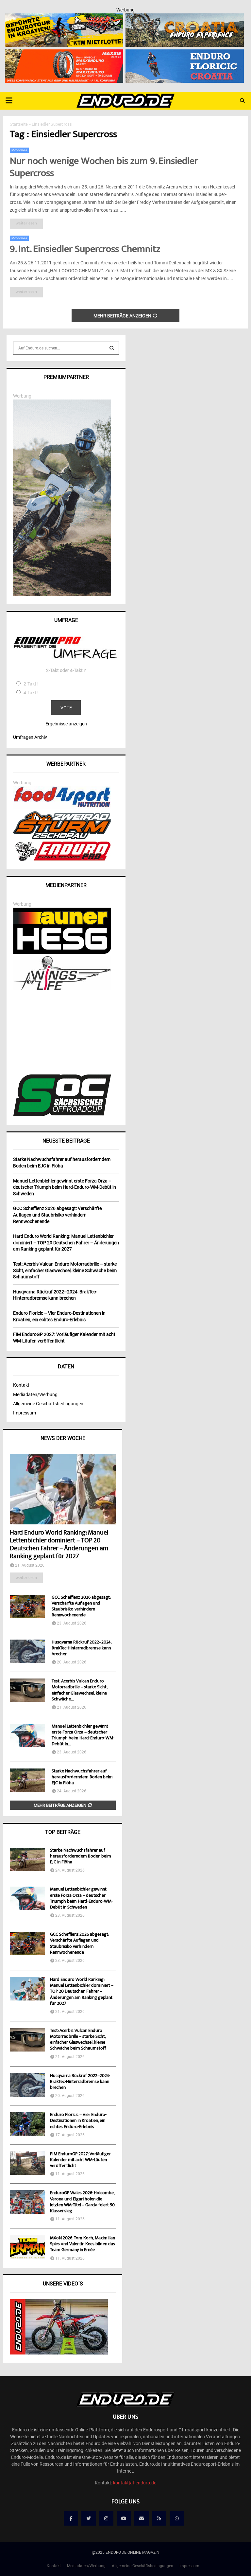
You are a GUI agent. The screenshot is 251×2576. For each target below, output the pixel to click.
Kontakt (21, 1385)
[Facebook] (71, 2518)
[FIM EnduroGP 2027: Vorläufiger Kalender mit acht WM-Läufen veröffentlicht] (27, 2163)
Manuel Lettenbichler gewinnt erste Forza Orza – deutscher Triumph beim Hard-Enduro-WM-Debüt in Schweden (81, 1899)
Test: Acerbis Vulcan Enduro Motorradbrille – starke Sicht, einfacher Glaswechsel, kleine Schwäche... (79, 1690)
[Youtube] (124, 2518)
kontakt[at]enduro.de (135, 2483)
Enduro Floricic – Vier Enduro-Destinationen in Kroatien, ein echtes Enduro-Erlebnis (78, 2121)
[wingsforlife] (62, 988)
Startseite (19, 124)
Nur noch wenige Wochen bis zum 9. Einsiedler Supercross (104, 168)
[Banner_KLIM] (62, 594)
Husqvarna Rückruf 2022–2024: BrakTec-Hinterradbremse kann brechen (82, 1648)
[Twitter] (89, 2518)
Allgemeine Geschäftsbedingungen (48, 1404)
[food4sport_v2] (62, 807)
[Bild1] (185, 18)
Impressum (25, 1413)
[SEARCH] (112, 348)
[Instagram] (106, 2518)
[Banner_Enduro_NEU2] (185, 54)
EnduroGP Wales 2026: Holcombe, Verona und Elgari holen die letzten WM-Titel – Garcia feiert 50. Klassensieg (83, 2202)
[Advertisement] (66, 1033)
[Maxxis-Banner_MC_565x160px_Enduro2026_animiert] (64, 54)
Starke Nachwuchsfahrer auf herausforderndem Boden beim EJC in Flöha (82, 1777)
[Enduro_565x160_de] (64, 18)
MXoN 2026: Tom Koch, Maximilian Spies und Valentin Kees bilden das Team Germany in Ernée (83, 2244)
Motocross (19, 150)
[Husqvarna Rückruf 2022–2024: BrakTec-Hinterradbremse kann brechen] (27, 1651)
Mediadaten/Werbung (35, 1395)
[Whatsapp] (177, 2518)
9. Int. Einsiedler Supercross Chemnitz (85, 250)
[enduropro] (62, 859)
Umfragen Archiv (30, 737)
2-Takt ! (31, 684)
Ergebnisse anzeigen (66, 724)
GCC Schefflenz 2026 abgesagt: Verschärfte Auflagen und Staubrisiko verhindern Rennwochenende (81, 1607)
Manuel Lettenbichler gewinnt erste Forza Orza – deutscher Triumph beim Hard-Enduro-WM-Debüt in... (83, 1735)
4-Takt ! (31, 693)
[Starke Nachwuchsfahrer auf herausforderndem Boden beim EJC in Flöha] (27, 1780)
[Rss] (159, 2518)
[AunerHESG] (62, 952)
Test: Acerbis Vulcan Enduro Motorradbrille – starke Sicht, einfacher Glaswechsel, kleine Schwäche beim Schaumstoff (78, 2040)
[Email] (142, 2518)
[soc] (62, 1115)
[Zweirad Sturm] (62, 837)
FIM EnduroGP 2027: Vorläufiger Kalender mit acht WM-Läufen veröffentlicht (80, 2160)
